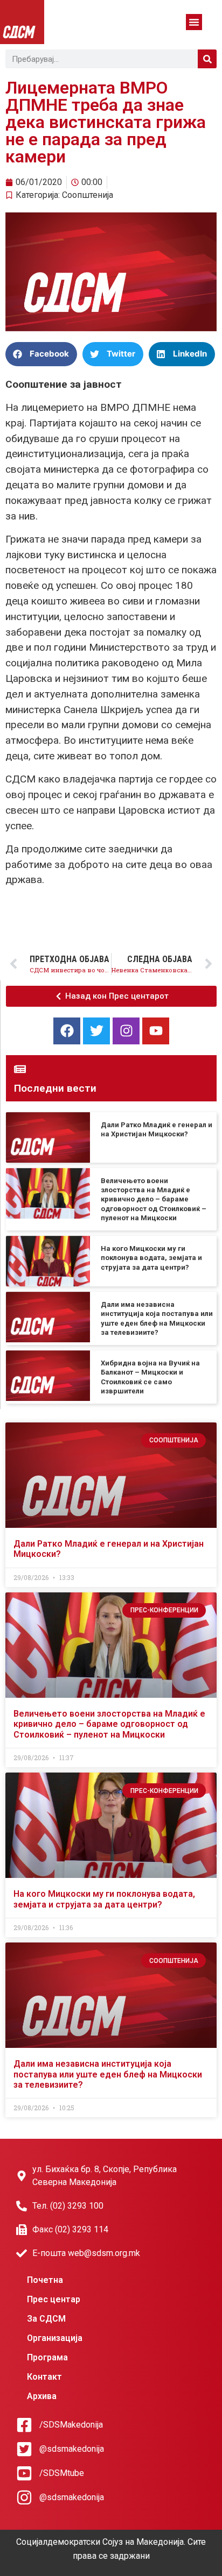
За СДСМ (46, 2319)
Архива (42, 2396)
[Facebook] (67, 1031)
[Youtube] (156, 1031)
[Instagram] (126, 1031)
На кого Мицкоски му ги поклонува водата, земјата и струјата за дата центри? (151, 1258)
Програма (47, 2357)
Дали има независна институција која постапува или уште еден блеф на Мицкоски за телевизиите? (108, 2074)
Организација (55, 2338)
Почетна (45, 2280)
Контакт (44, 2377)
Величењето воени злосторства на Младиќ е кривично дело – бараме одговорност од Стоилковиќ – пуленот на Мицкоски (154, 1199)
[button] (194, 22)
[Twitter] (96, 1031)
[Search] (207, 59)
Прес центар (54, 2299)
